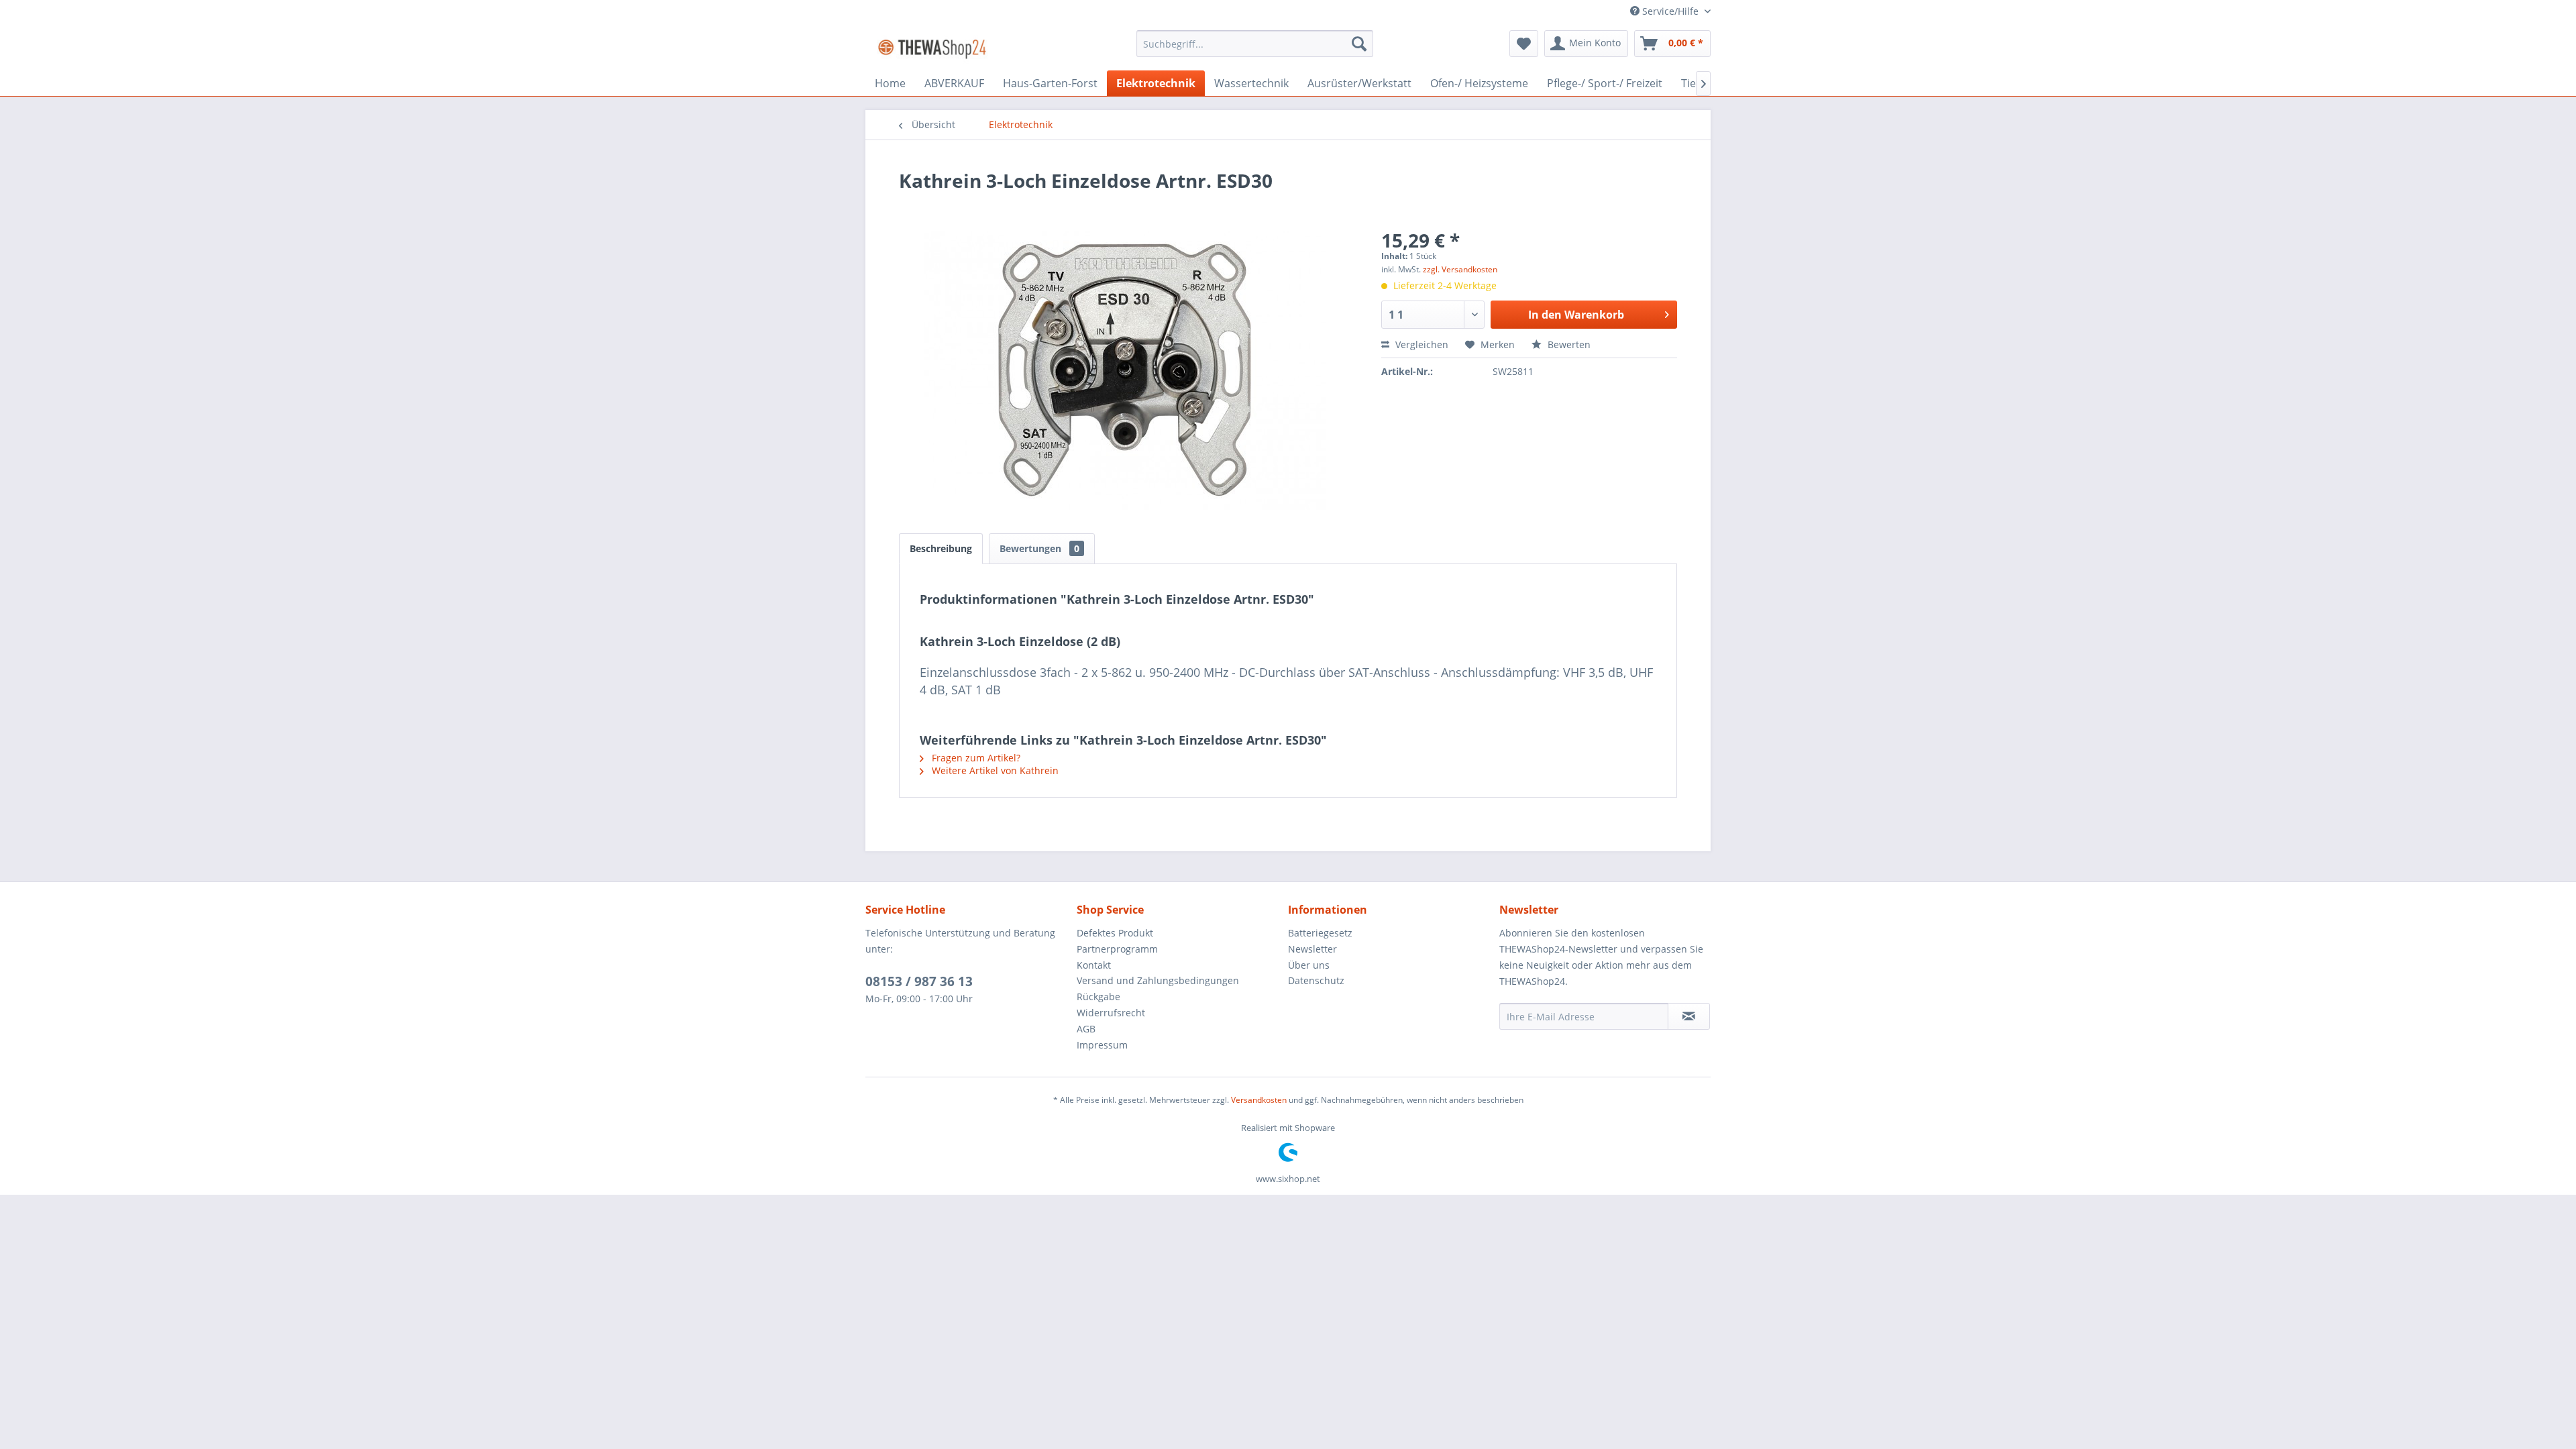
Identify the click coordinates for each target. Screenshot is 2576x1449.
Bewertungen (1039, 548)
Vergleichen (1420, 344)
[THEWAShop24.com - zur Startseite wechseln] (932, 47)
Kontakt (1094, 965)
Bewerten (1568, 344)
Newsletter (1312, 949)
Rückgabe (1098, 997)
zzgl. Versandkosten (1460, 269)
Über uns (1309, 965)
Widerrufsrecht (1111, 1013)
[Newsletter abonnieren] (1689, 1016)
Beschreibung (941, 548)
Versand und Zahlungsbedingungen (1158, 980)
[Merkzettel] (1524, 44)
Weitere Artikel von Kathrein (994, 770)
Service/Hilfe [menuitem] (1670, 11)
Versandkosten (1259, 1100)
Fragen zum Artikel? (975, 758)
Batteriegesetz (1320, 933)
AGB (1086, 1029)
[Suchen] (1359, 44)
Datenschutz (1316, 980)
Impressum (1102, 1045)
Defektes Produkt (1115, 933)
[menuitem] (1255, 44)
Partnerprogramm (1117, 949)
